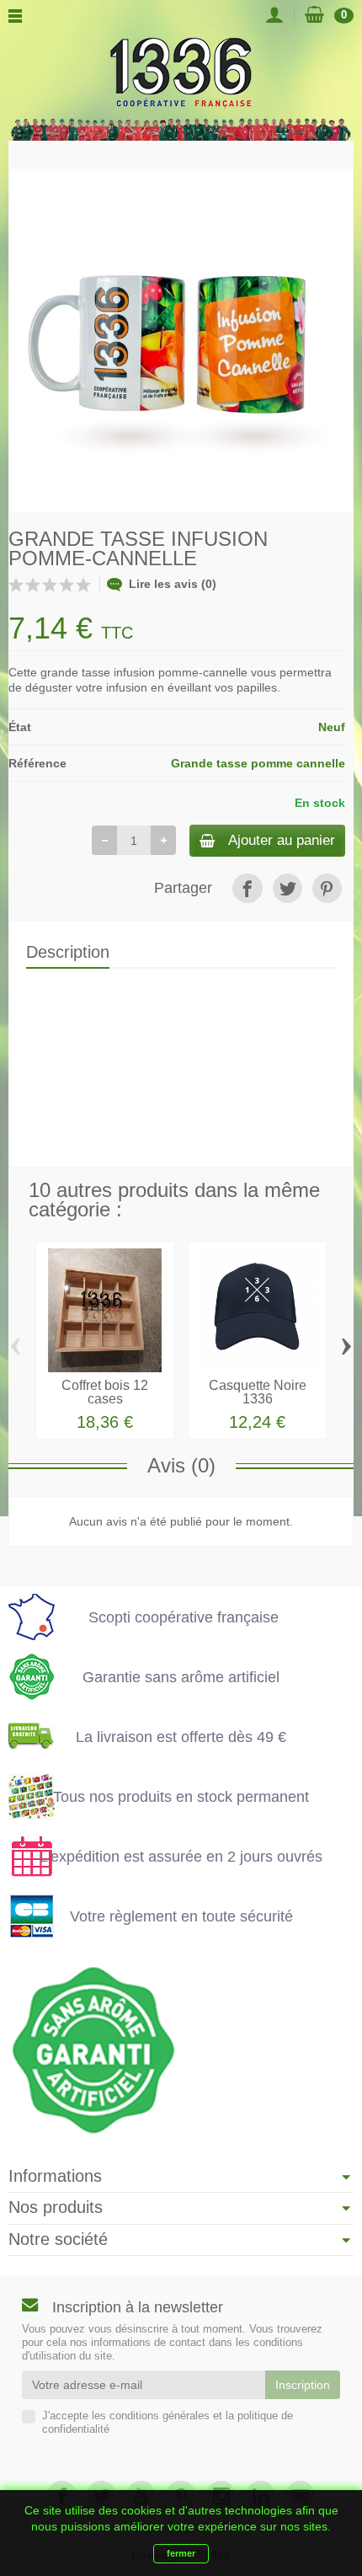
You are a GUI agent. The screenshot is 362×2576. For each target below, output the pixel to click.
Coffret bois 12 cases (105, 1392)
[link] (247, 888)
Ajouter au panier (282, 840)
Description (68, 952)
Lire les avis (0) (173, 584)
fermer (181, 2553)
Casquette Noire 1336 (258, 1392)
